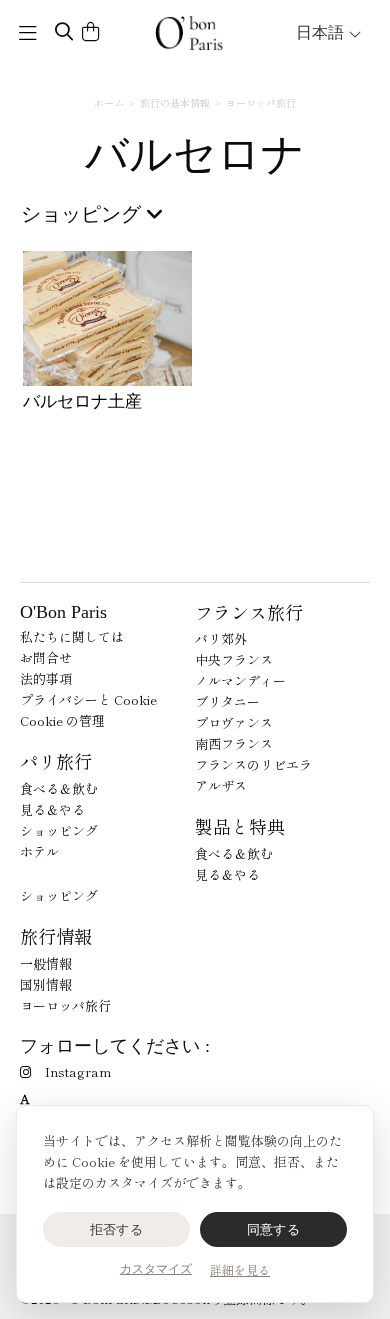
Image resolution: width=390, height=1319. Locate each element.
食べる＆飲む (59, 788)
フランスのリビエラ (253, 764)
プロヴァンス (234, 722)
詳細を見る (240, 1269)
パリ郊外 (221, 638)
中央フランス (234, 659)
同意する (273, 1229)
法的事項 (46, 678)
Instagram (78, 1071)
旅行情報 (56, 936)
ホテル (39, 851)
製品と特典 (240, 826)
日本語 (322, 32)
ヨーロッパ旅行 (261, 102)
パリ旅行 (56, 761)
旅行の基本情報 (175, 102)
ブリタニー (227, 701)
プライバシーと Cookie (88, 699)
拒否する (116, 1229)
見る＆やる (52, 809)
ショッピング (59, 830)
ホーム (109, 102)
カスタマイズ (156, 1269)
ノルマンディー (240, 680)
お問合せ (46, 657)
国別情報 (46, 984)
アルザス (221, 785)
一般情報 (46, 963)
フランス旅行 (249, 612)
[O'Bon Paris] (189, 33)
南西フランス (234, 743)
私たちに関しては (72, 636)
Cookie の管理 (62, 720)
